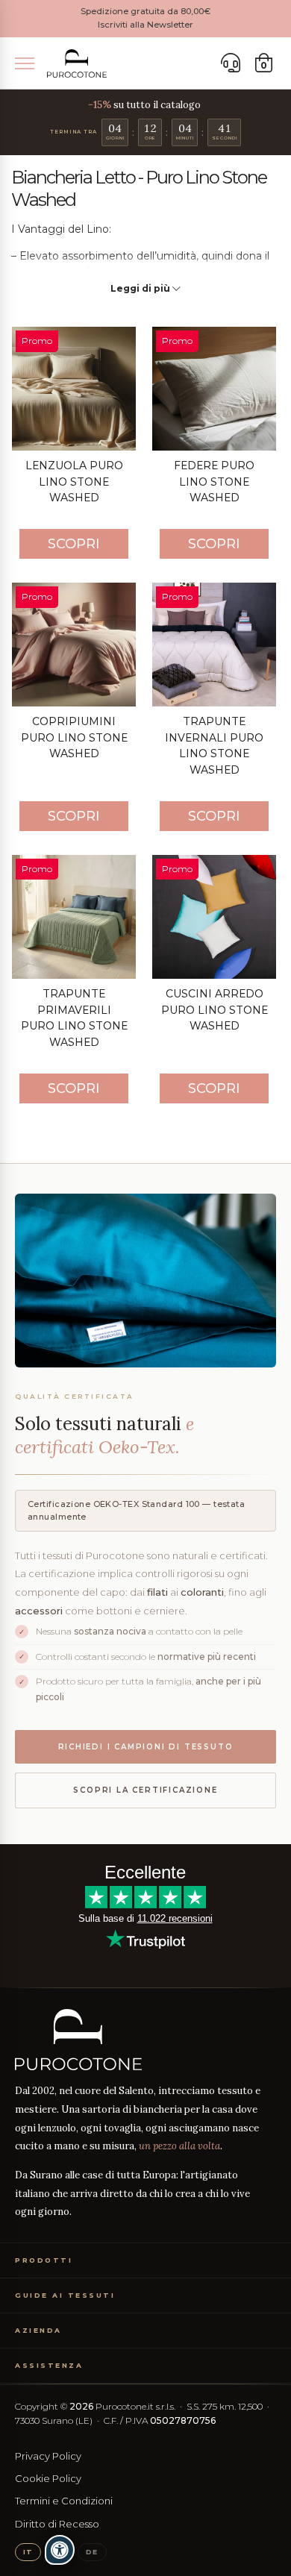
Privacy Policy (48, 2456)
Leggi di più (141, 288)
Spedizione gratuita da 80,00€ (145, 11)
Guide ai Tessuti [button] (65, 2295)
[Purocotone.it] (77, 64)
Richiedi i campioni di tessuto (146, 1747)
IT (28, 2552)
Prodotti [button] (44, 2260)
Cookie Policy (48, 2478)
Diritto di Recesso (57, 2524)
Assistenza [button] (49, 2365)
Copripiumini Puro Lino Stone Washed (74, 737)
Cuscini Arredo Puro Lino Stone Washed (215, 1010)
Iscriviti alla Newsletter (145, 25)
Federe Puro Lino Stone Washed (214, 482)
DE (92, 2552)
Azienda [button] (38, 2330)
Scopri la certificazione (145, 1790)
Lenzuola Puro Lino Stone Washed (74, 482)
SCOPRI (74, 544)
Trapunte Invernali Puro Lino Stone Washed (214, 746)
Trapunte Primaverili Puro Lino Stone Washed (74, 1018)
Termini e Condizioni (64, 2501)
